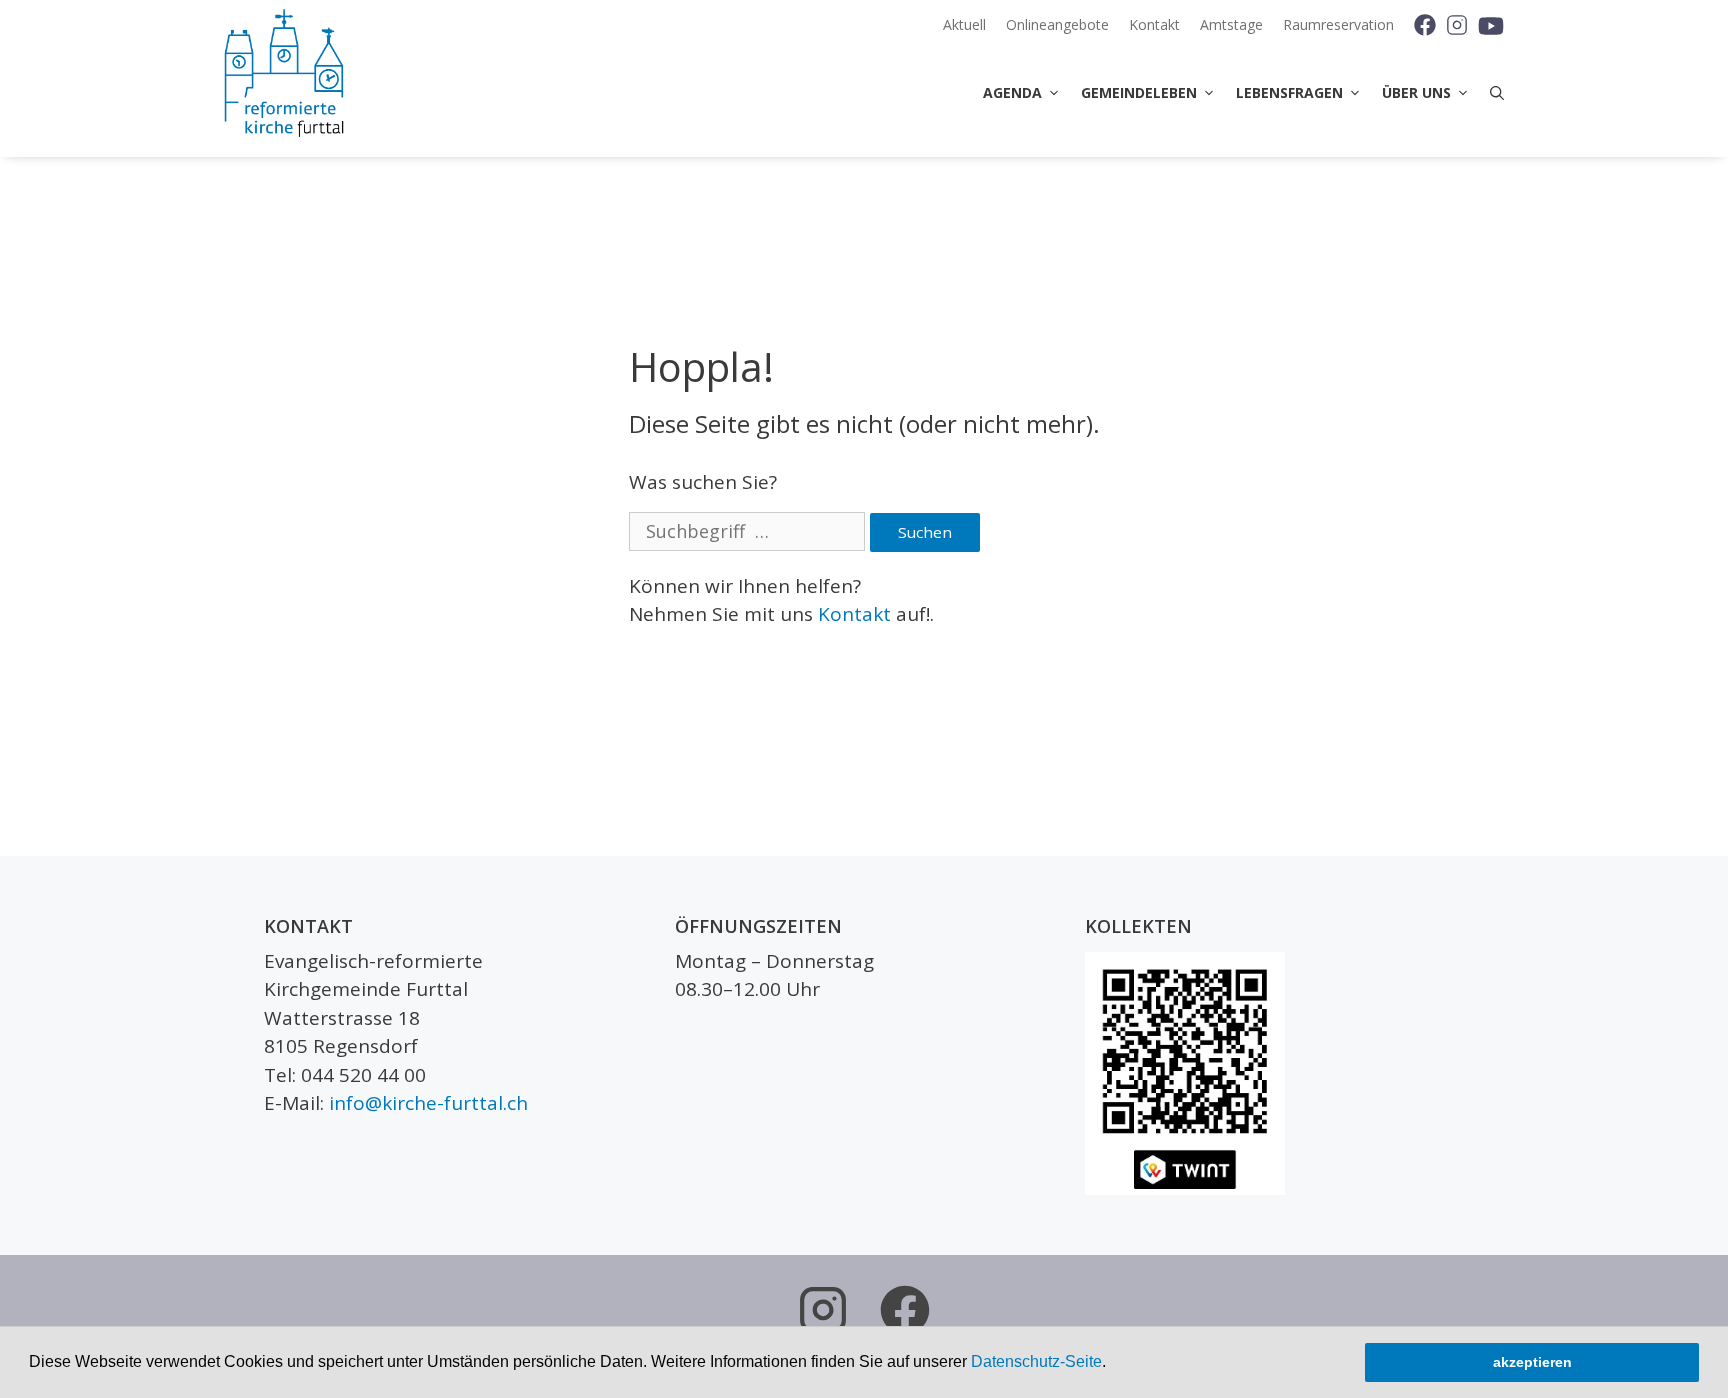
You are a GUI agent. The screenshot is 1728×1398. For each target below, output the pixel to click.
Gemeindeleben (1139, 92)
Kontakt (1154, 24)
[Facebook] (1417, 25)
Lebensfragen (1289, 92)
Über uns (1416, 92)
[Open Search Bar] (1492, 93)
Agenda (1012, 92)
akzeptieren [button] (1532, 1362)
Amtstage (1231, 24)
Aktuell (964, 24)
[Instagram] (1456, 25)
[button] (1113, 1364)
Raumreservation (1338, 24)
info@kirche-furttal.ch (428, 1103)
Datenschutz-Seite (1036, 1361)
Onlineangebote (1057, 24)
